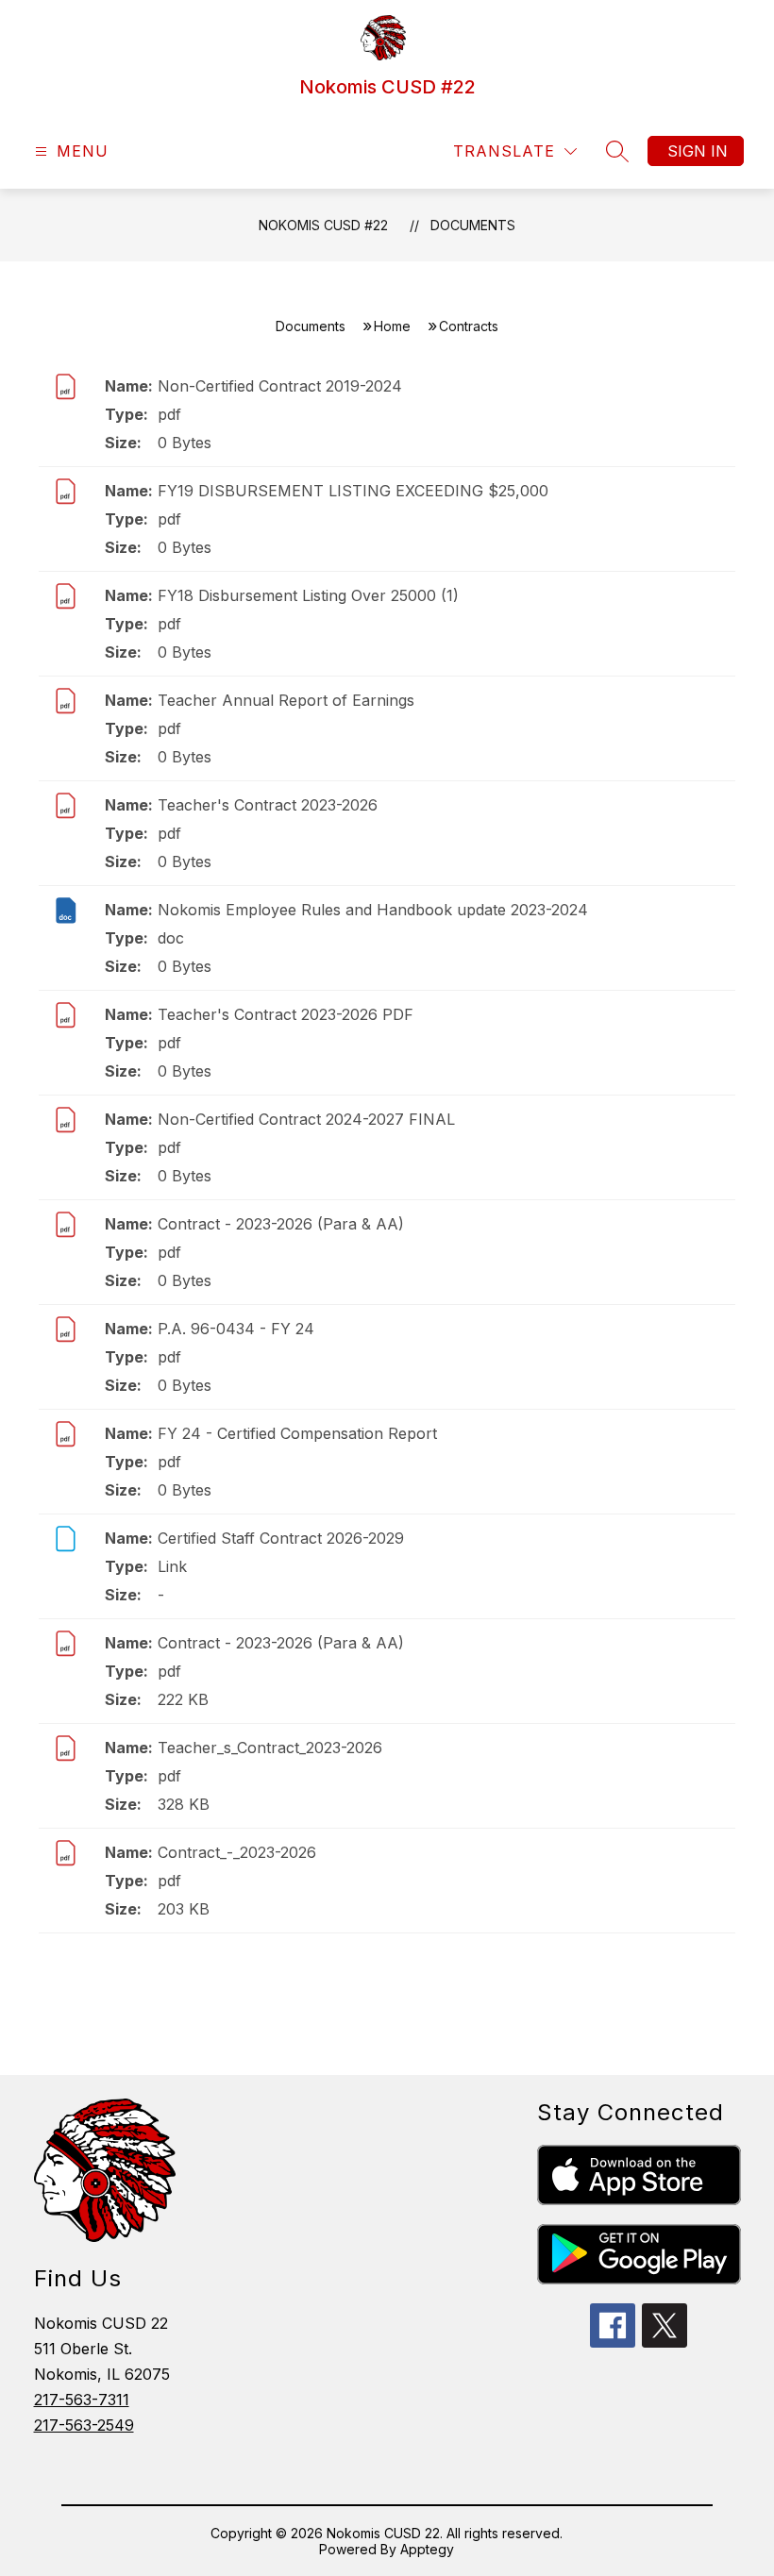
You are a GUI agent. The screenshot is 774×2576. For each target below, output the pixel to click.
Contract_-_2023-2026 (237, 1852)
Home (392, 326)
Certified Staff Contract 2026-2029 (281, 1538)
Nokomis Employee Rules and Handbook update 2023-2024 (373, 910)
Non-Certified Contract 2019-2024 (280, 386)
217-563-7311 (82, 2400)
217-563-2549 (84, 2425)
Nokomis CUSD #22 (323, 225)
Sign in (698, 151)
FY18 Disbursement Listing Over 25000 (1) (308, 595)
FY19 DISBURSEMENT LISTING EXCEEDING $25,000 (353, 491)
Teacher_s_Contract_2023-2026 (270, 1748)
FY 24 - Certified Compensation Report (297, 1433)
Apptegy (427, 2549)
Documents (473, 225)
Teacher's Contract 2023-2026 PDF (286, 1014)
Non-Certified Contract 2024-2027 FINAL (306, 1119)
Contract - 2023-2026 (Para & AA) (281, 1224)
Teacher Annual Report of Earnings (286, 700)
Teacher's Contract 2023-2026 (268, 805)
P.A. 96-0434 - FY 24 (236, 1329)
